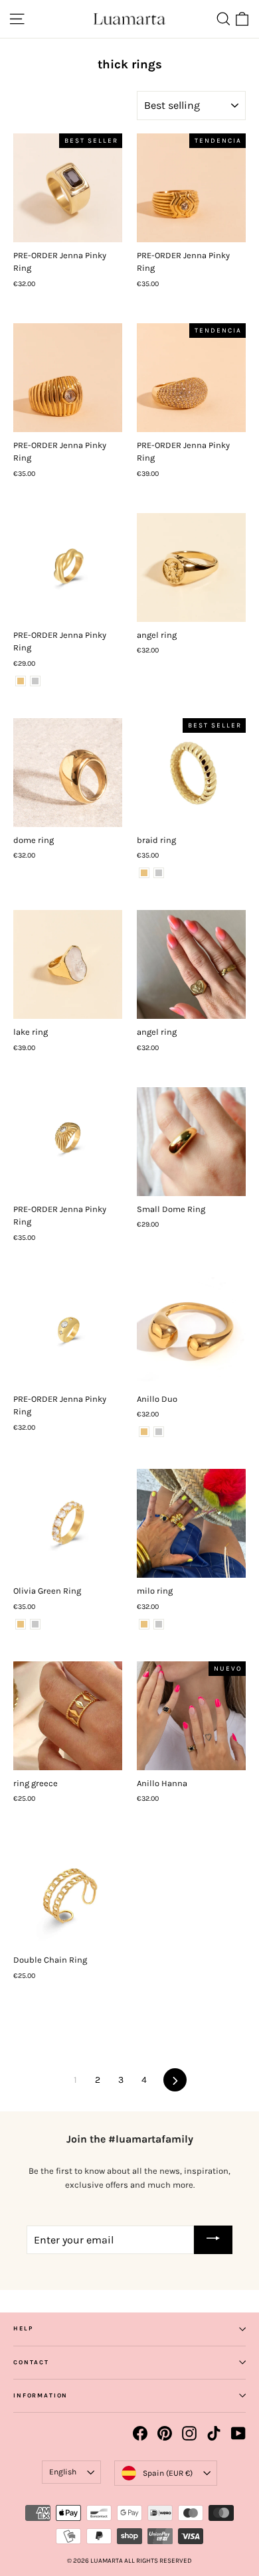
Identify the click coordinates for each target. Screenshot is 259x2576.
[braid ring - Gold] (144, 873)
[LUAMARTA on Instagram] (189, 2433)
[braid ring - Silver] (159, 873)
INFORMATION (41, 2395)
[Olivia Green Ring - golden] (21, 1624)
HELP (23, 2328)
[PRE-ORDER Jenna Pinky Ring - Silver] (35, 681)
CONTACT (31, 2362)
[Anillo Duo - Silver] (159, 1432)
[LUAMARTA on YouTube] (238, 2433)
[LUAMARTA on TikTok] (214, 2433)
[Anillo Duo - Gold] (144, 1432)
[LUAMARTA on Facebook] (140, 2433)
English (63, 2472)
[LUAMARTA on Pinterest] (165, 2433)
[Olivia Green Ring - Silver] (35, 1624)
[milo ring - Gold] (144, 1624)
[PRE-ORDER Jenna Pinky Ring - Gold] (21, 681)
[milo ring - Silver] (159, 1624)
